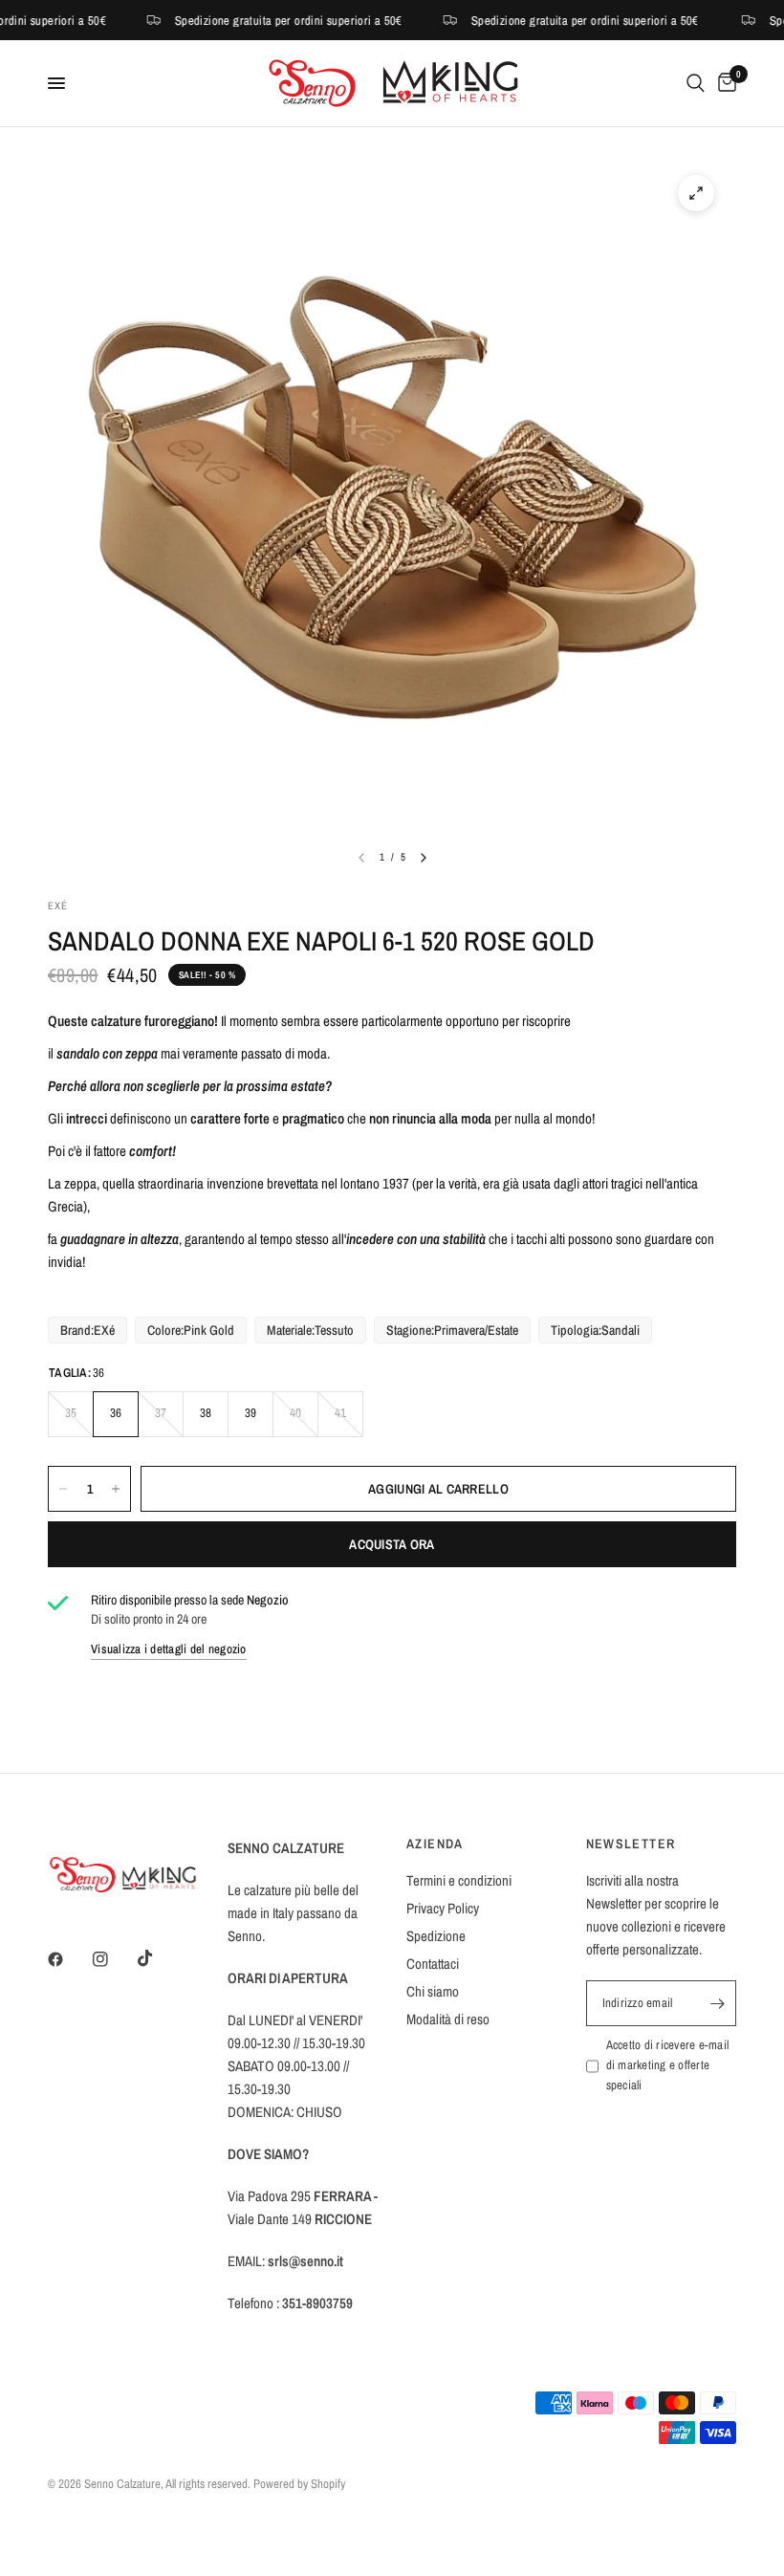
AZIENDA (435, 1844)
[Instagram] (114, 1959)
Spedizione (436, 1936)
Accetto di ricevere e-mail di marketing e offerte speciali (668, 2065)
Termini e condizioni (459, 1880)
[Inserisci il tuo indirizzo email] (717, 2003)
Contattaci (433, 1964)
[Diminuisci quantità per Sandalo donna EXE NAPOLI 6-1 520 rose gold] (63, 1489)
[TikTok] (159, 1958)
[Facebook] (69, 1959)
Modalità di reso (448, 2019)
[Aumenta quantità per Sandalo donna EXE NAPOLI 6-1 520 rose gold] (116, 1489)
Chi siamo (433, 1991)
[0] (724, 83)
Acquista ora (392, 1544)
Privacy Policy (443, 1908)
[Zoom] (696, 193)
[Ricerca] (696, 83)
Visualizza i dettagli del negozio (169, 1649)
